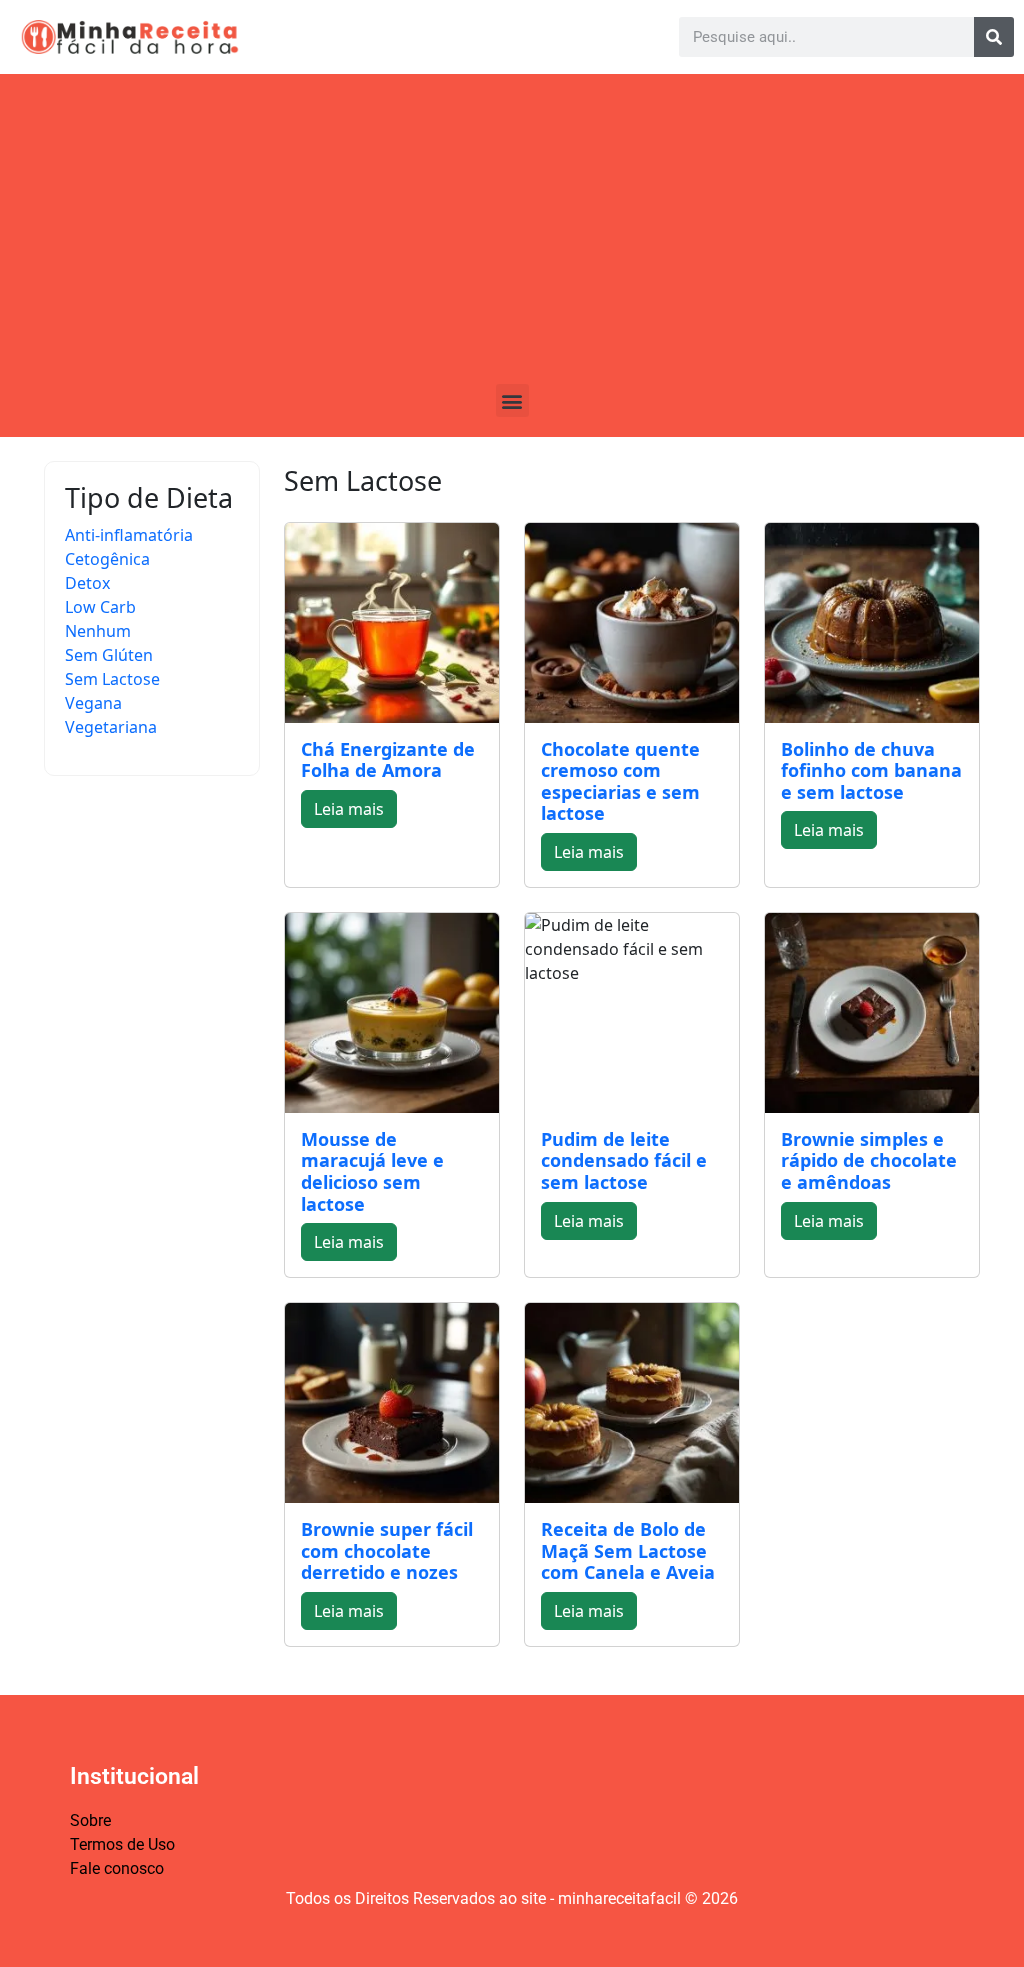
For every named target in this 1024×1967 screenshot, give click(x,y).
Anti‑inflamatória (129, 535)
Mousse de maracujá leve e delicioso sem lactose (372, 1171)
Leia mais (349, 809)
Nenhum (98, 631)
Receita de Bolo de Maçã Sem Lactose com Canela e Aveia (628, 1550)
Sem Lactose (112, 679)
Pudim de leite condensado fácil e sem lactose (624, 1160)
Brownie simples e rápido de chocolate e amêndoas (869, 1160)
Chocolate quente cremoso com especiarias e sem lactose (620, 781)
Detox (87, 583)
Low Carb (100, 607)
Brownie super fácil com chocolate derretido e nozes (387, 1550)
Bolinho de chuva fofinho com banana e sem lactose (871, 770)
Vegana (93, 703)
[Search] (994, 37)
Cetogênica (107, 559)
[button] (512, 400)
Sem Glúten (109, 655)
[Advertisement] (512, 234)
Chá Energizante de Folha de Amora (388, 760)
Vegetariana (111, 727)
